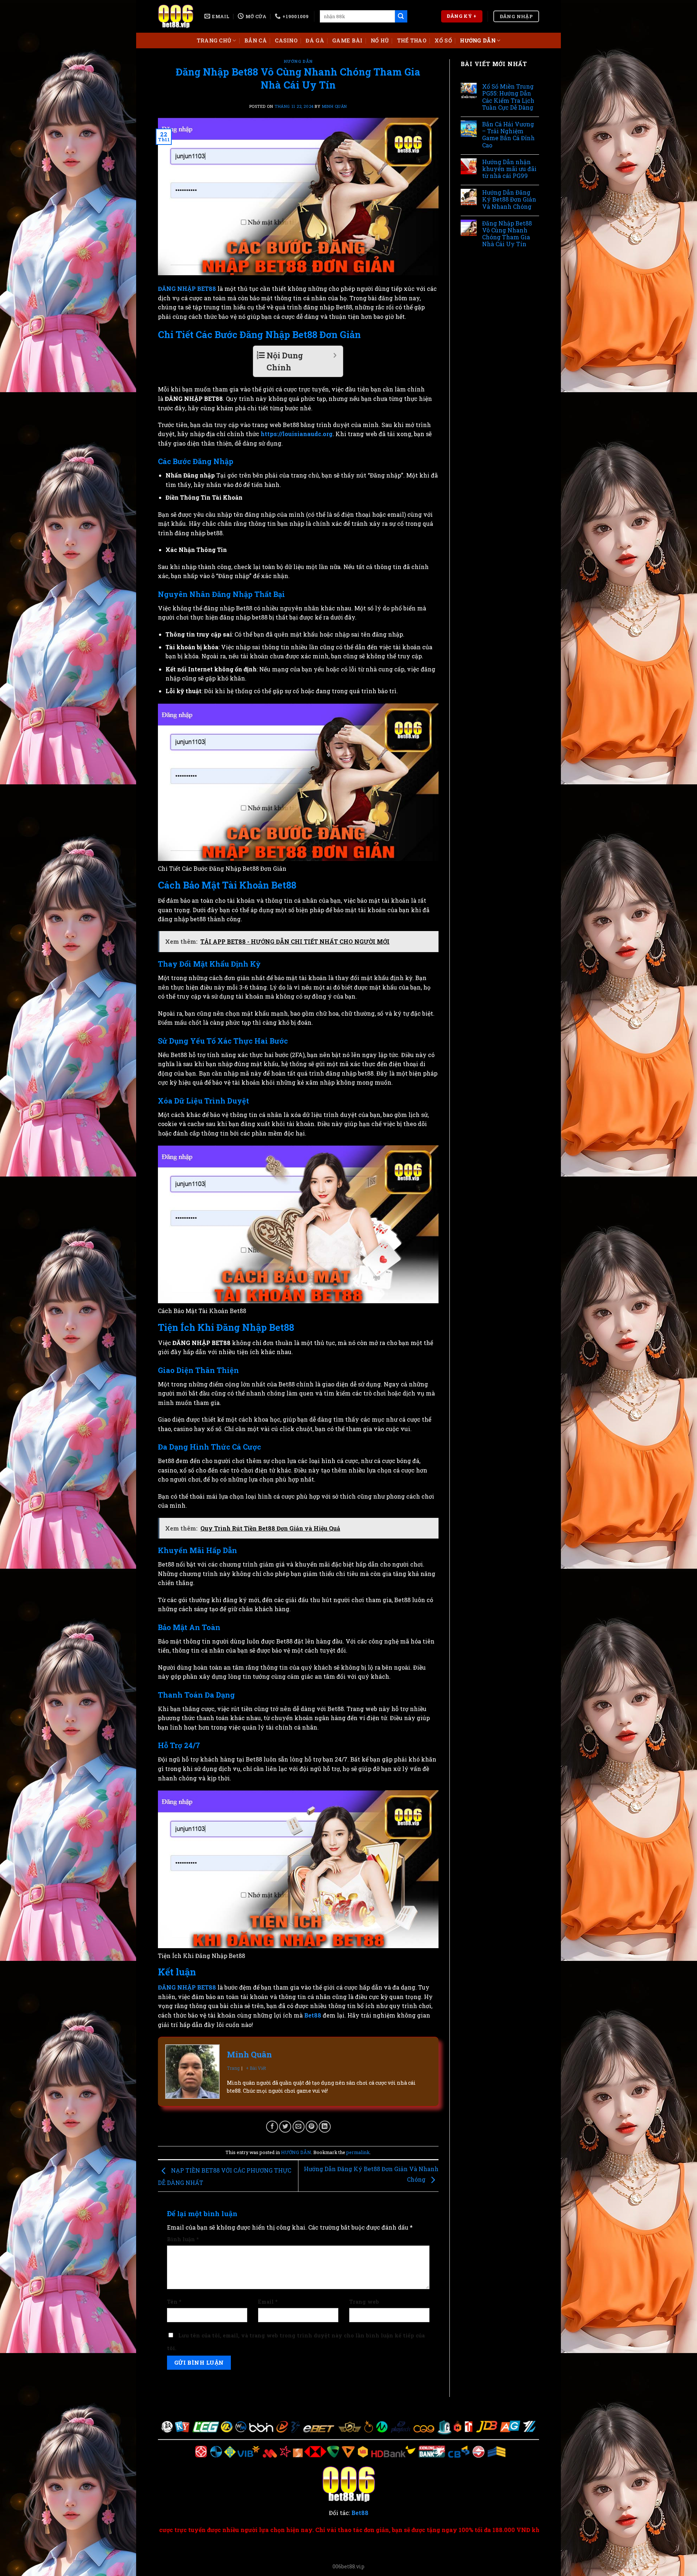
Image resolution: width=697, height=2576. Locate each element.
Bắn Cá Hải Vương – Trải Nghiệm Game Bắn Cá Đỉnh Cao (508, 135)
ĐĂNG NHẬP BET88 (187, 289)
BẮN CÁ (256, 40)
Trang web (364, 2302)
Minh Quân (334, 106)
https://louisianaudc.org (297, 434)
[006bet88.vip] (176, 17)
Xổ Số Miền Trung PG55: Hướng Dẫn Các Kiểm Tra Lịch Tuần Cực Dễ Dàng (508, 97)
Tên (174, 2302)
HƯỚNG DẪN (478, 40)
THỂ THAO (412, 40)
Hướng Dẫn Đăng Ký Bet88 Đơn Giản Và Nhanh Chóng (509, 199)
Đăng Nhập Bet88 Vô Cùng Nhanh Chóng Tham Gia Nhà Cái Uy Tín (507, 234)
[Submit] (401, 16)
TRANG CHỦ (214, 40)
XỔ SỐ (443, 40)
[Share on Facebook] (272, 2127)
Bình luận (183, 2239)
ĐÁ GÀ (315, 40)
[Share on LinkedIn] (325, 2127)
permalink (358, 2152)
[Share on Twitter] (285, 2127)
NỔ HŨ (380, 40)
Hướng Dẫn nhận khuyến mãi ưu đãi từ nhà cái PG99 (509, 169)
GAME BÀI (347, 40)
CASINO (286, 40)
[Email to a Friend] (299, 2127)
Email (268, 2302)
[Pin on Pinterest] (312, 2127)
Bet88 (313, 2015)
